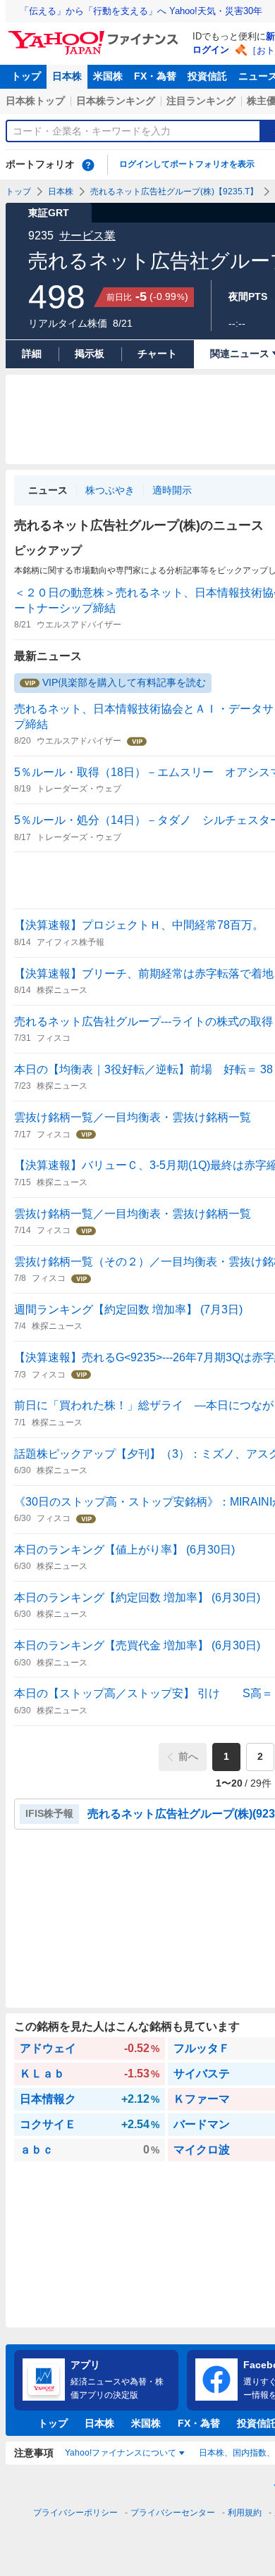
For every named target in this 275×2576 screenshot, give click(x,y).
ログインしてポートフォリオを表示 (187, 164)
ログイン (211, 50)
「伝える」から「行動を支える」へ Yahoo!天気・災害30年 (141, 11)
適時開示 (172, 490)
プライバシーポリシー (75, 2513)
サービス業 (87, 236)
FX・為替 (155, 76)
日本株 (67, 76)
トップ (26, 76)
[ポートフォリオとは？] (88, 165)
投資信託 (207, 76)
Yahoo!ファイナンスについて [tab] (121, 2453)
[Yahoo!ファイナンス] (96, 35)
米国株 (108, 76)
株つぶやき (110, 490)
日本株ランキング (116, 101)
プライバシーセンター (173, 2513)
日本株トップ (35, 101)
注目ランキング (201, 101)
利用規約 (245, 2513)
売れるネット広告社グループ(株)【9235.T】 (174, 192)
